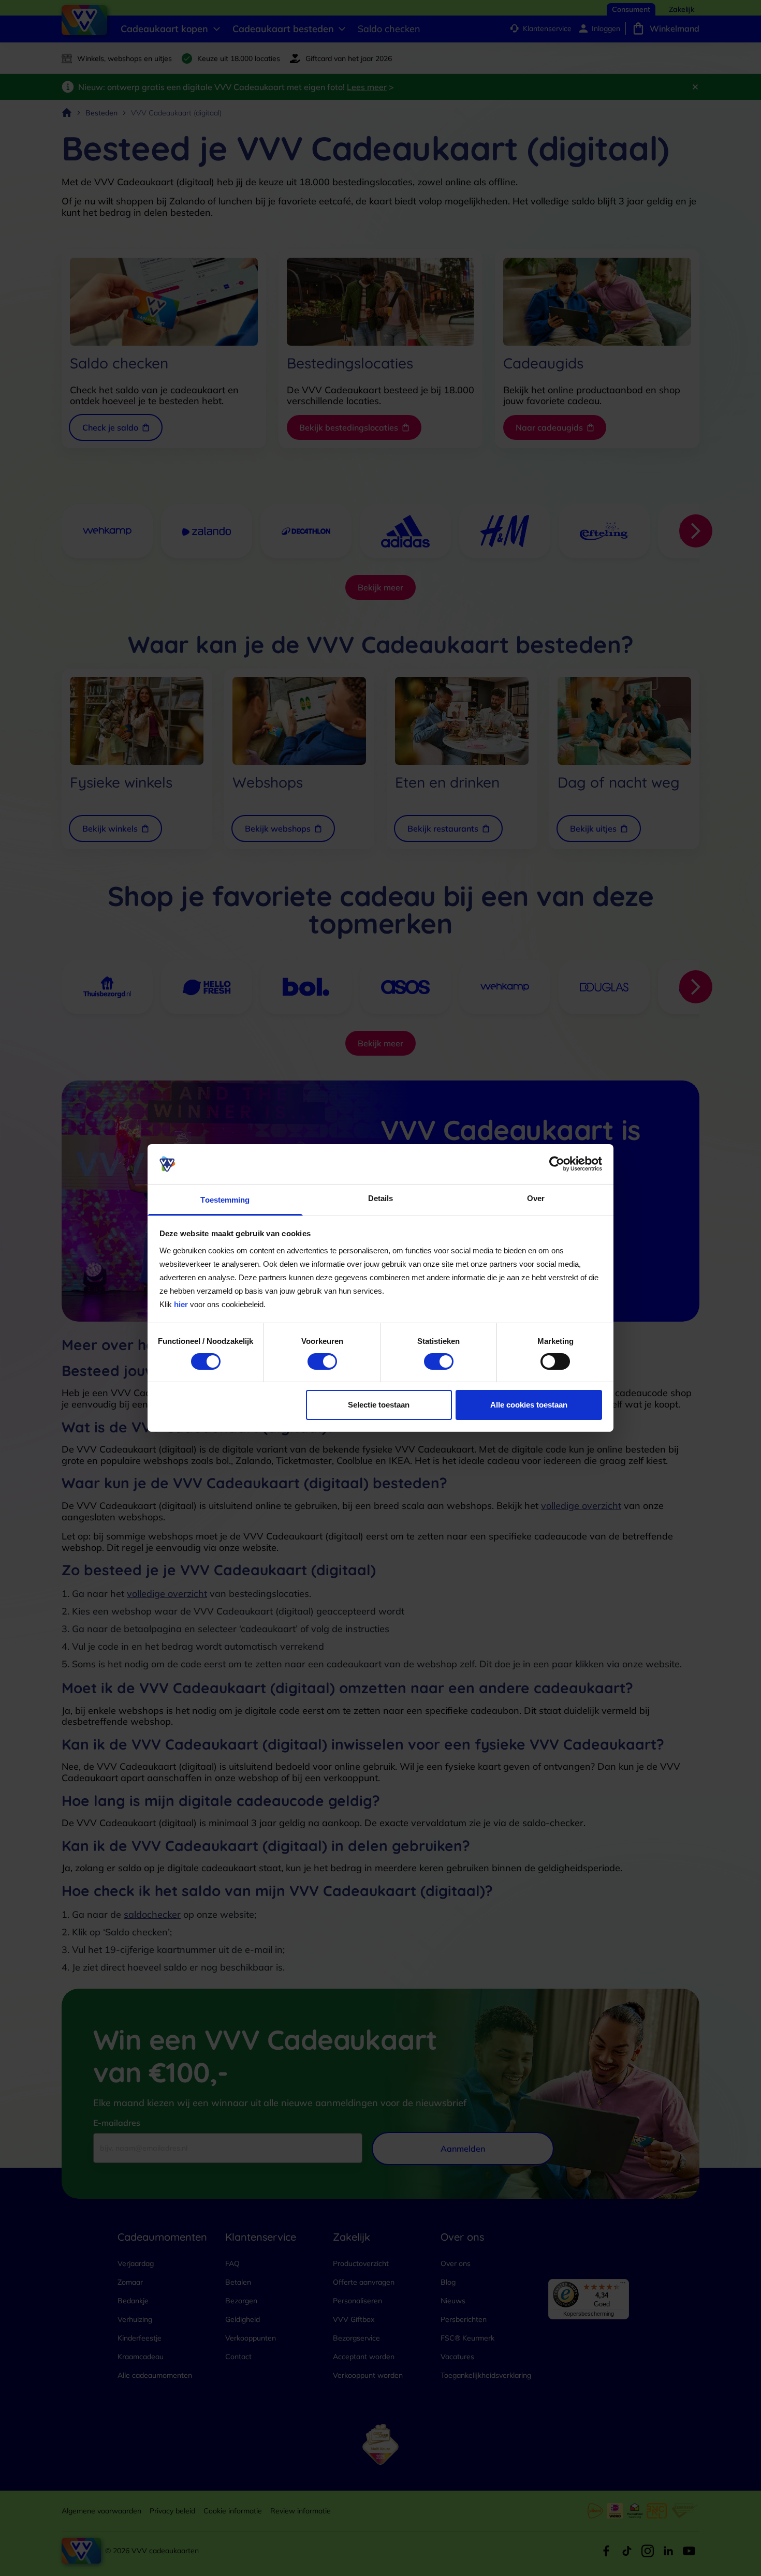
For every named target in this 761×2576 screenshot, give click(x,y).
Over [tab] (536, 1198)
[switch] (322, 1361)
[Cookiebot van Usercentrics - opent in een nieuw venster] (557, 1164)
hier (181, 1304)
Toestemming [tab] (225, 1200)
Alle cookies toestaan (529, 1405)
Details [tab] (381, 1198)
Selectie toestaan (379, 1405)
